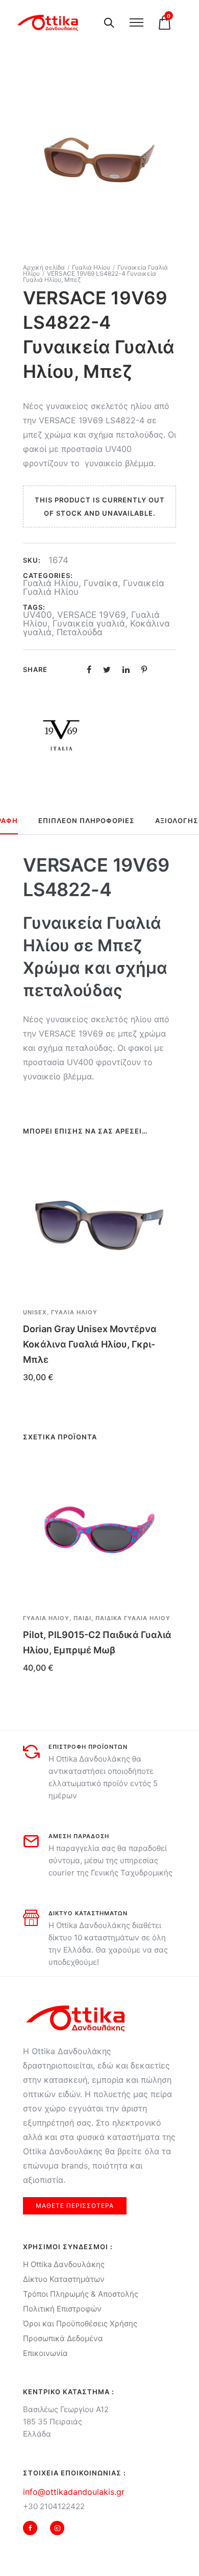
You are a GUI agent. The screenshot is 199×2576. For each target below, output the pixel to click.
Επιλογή (38, 1682)
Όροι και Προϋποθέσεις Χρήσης (80, 2324)
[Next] (177, 1574)
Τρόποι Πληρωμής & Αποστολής (81, 2294)
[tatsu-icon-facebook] (33, 2528)
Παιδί (82, 1618)
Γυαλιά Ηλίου (91, 267)
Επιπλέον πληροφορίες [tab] (86, 821)
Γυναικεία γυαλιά (89, 623)
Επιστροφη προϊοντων (88, 1747)
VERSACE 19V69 (92, 615)
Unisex (35, 1312)
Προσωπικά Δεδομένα (63, 2338)
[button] (164, 1313)
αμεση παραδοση (79, 1836)
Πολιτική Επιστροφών (62, 2309)
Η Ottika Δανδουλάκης (64, 2264)
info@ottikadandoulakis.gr (74, 2492)
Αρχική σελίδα (44, 267)
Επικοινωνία (45, 2353)
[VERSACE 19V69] (61, 735)
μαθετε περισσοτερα (75, 2206)
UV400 (38, 615)
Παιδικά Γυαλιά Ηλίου (133, 1618)
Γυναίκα (101, 583)
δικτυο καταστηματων (88, 1913)
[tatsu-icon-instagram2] (57, 2528)
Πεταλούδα (80, 632)
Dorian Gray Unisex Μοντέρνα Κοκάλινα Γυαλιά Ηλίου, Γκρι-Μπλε (90, 1344)
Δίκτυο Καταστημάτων (64, 2279)
